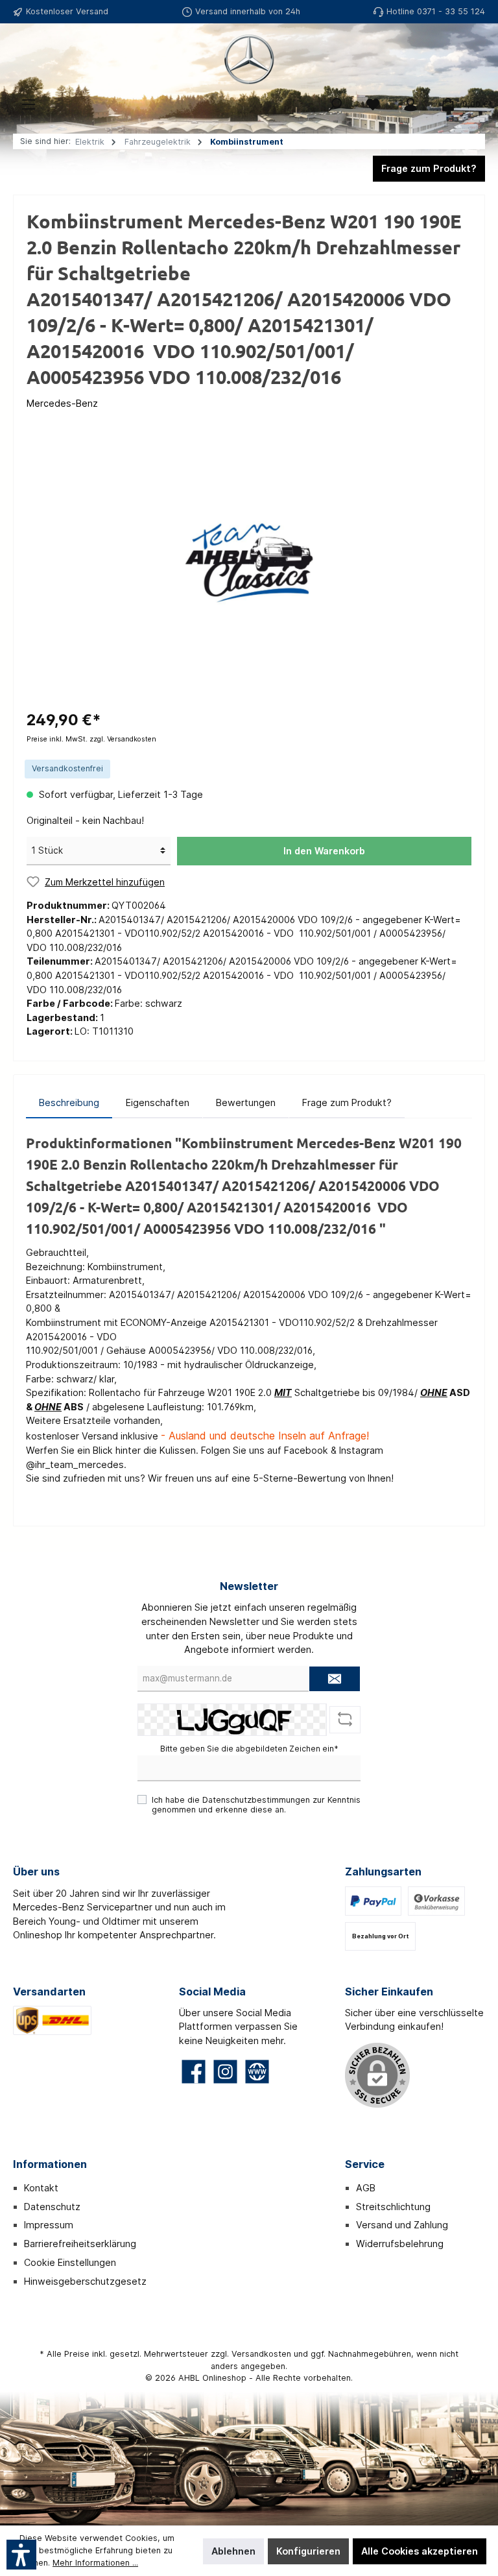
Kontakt (41, 2188)
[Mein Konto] (410, 104)
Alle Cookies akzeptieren (420, 2551)
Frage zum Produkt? (429, 168)
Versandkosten (261, 2354)
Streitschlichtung (393, 2207)
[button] (21, 2555)
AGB (366, 2188)
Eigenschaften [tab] (158, 1102)
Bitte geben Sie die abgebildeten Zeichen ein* (249, 1749)
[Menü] (29, 104)
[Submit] (335, 1679)
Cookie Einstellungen (70, 2262)
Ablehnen (233, 2551)
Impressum (49, 2225)
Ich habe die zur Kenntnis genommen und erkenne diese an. (256, 1805)
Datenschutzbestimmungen (256, 1800)
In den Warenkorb (324, 851)
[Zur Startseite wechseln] (249, 59)
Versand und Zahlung (402, 2225)
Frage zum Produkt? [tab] (347, 1102)
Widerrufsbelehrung (400, 2244)
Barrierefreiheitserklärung (80, 2244)
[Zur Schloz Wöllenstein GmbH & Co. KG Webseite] (257, 2072)
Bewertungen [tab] (246, 1102)
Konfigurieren (308, 2551)
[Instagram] (225, 2072)
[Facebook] (194, 2072)
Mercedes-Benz (62, 403)
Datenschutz (52, 2207)
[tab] (69, 1103)
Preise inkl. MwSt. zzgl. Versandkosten (91, 739)
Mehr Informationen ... (95, 2563)
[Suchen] (335, 104)
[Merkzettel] (373, 104)
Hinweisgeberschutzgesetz (85, 2281)
